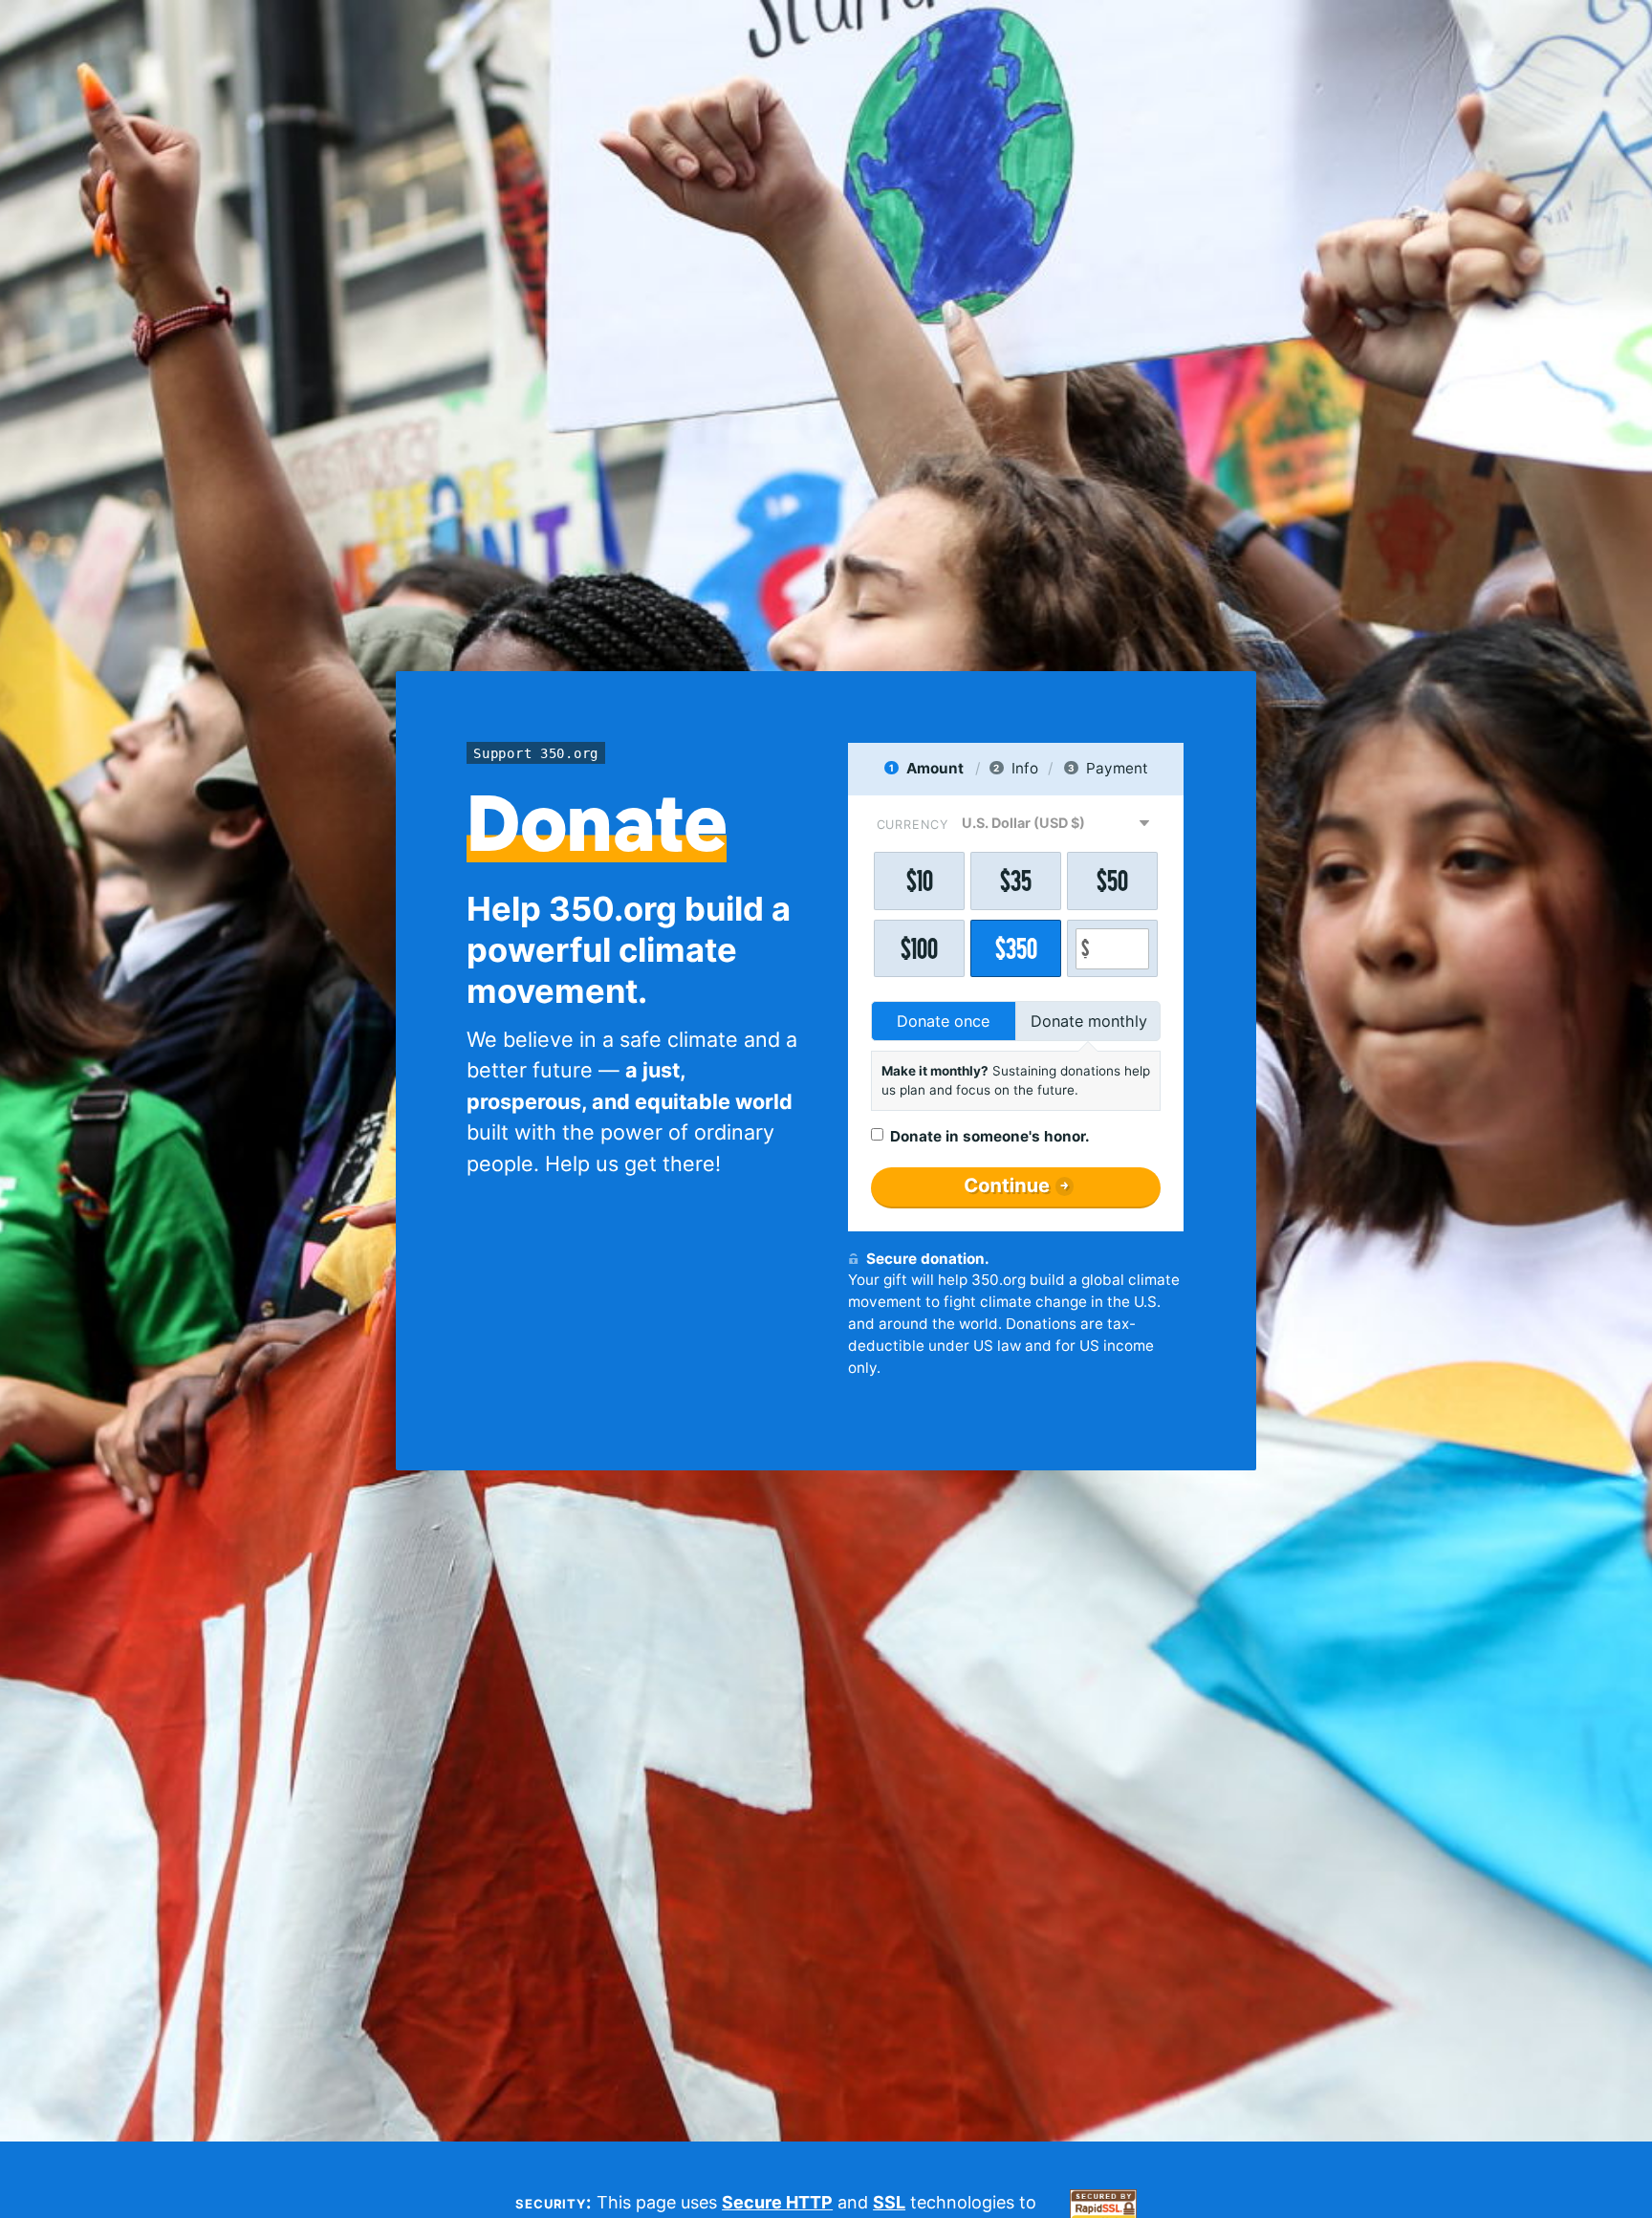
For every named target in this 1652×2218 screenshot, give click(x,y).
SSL (889, 2202)
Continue (1007, 1185)
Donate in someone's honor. (990, 1136)
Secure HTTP (777, 2202)
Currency (913, 825)
